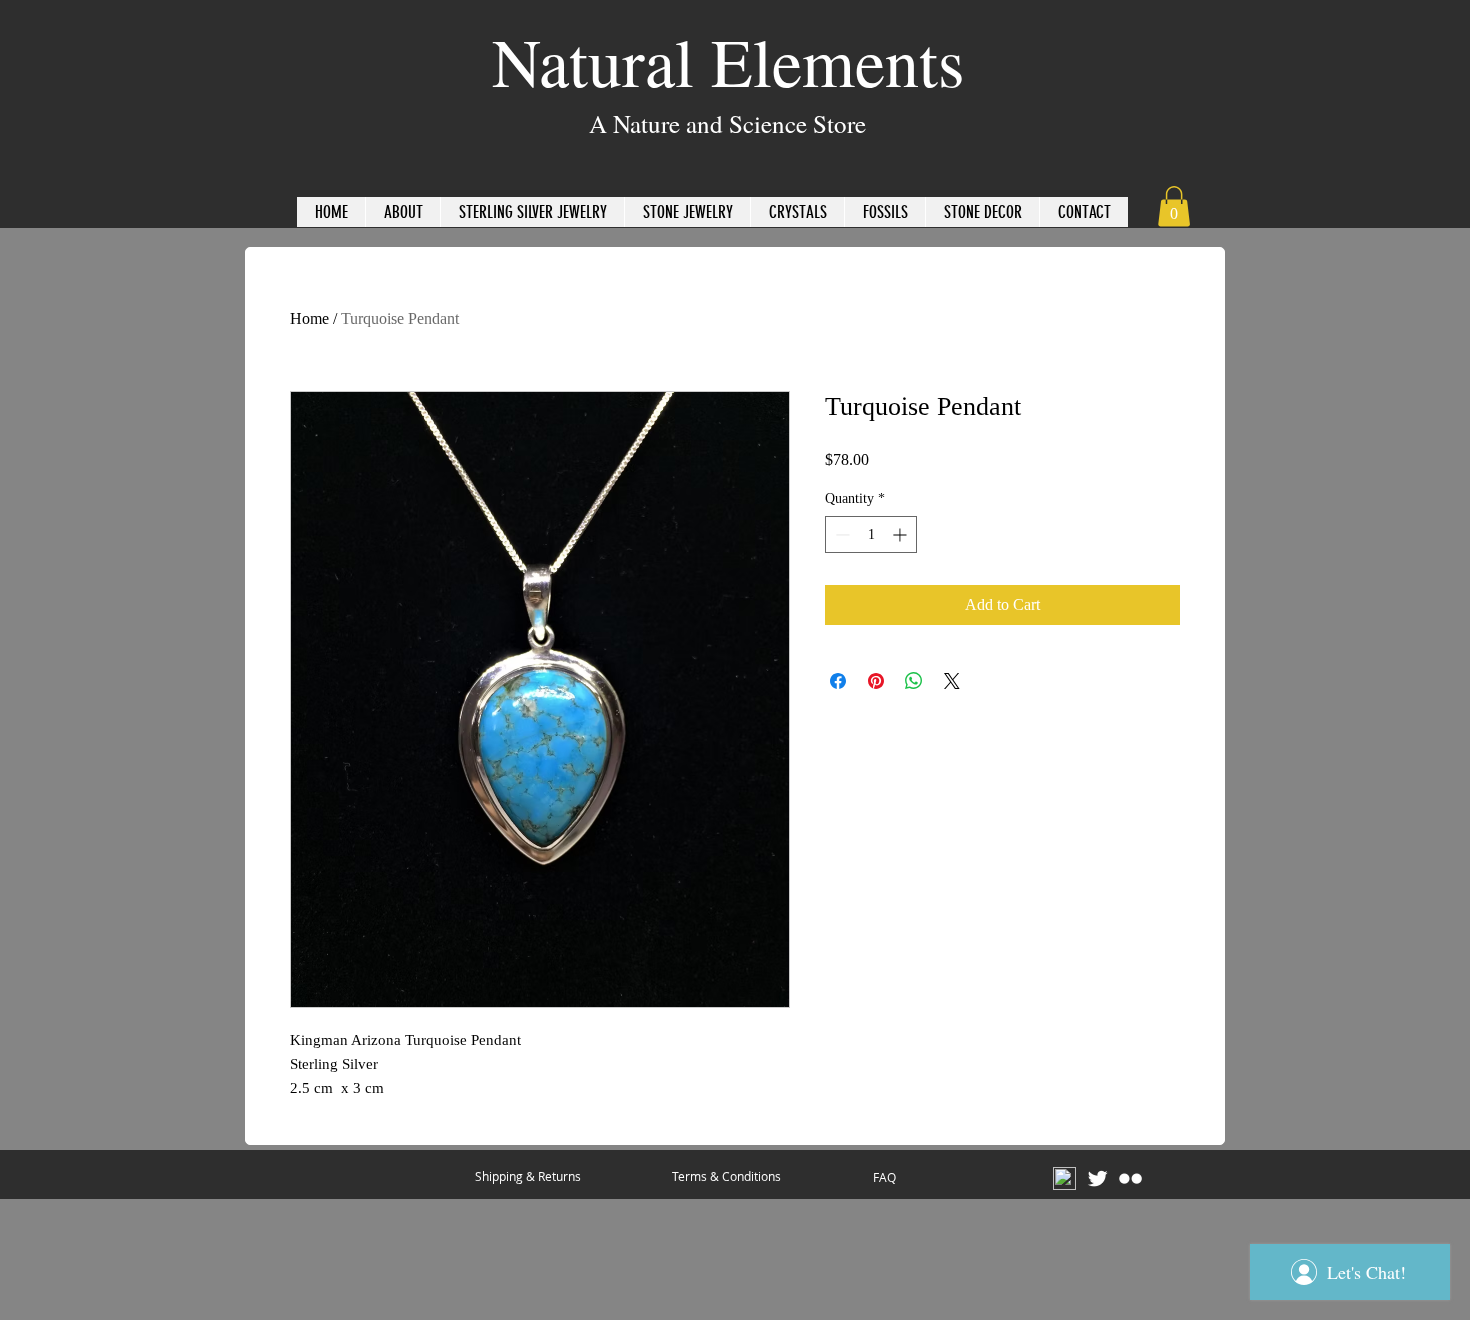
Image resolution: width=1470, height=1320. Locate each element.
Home (309, 318)
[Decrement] (840, 534)
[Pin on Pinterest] (876, 681)
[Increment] (901, 534)
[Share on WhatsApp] (914, 681)
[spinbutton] (871, 534)
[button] (1174, 206)
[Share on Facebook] (838, 681)
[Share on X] (952, 681)
